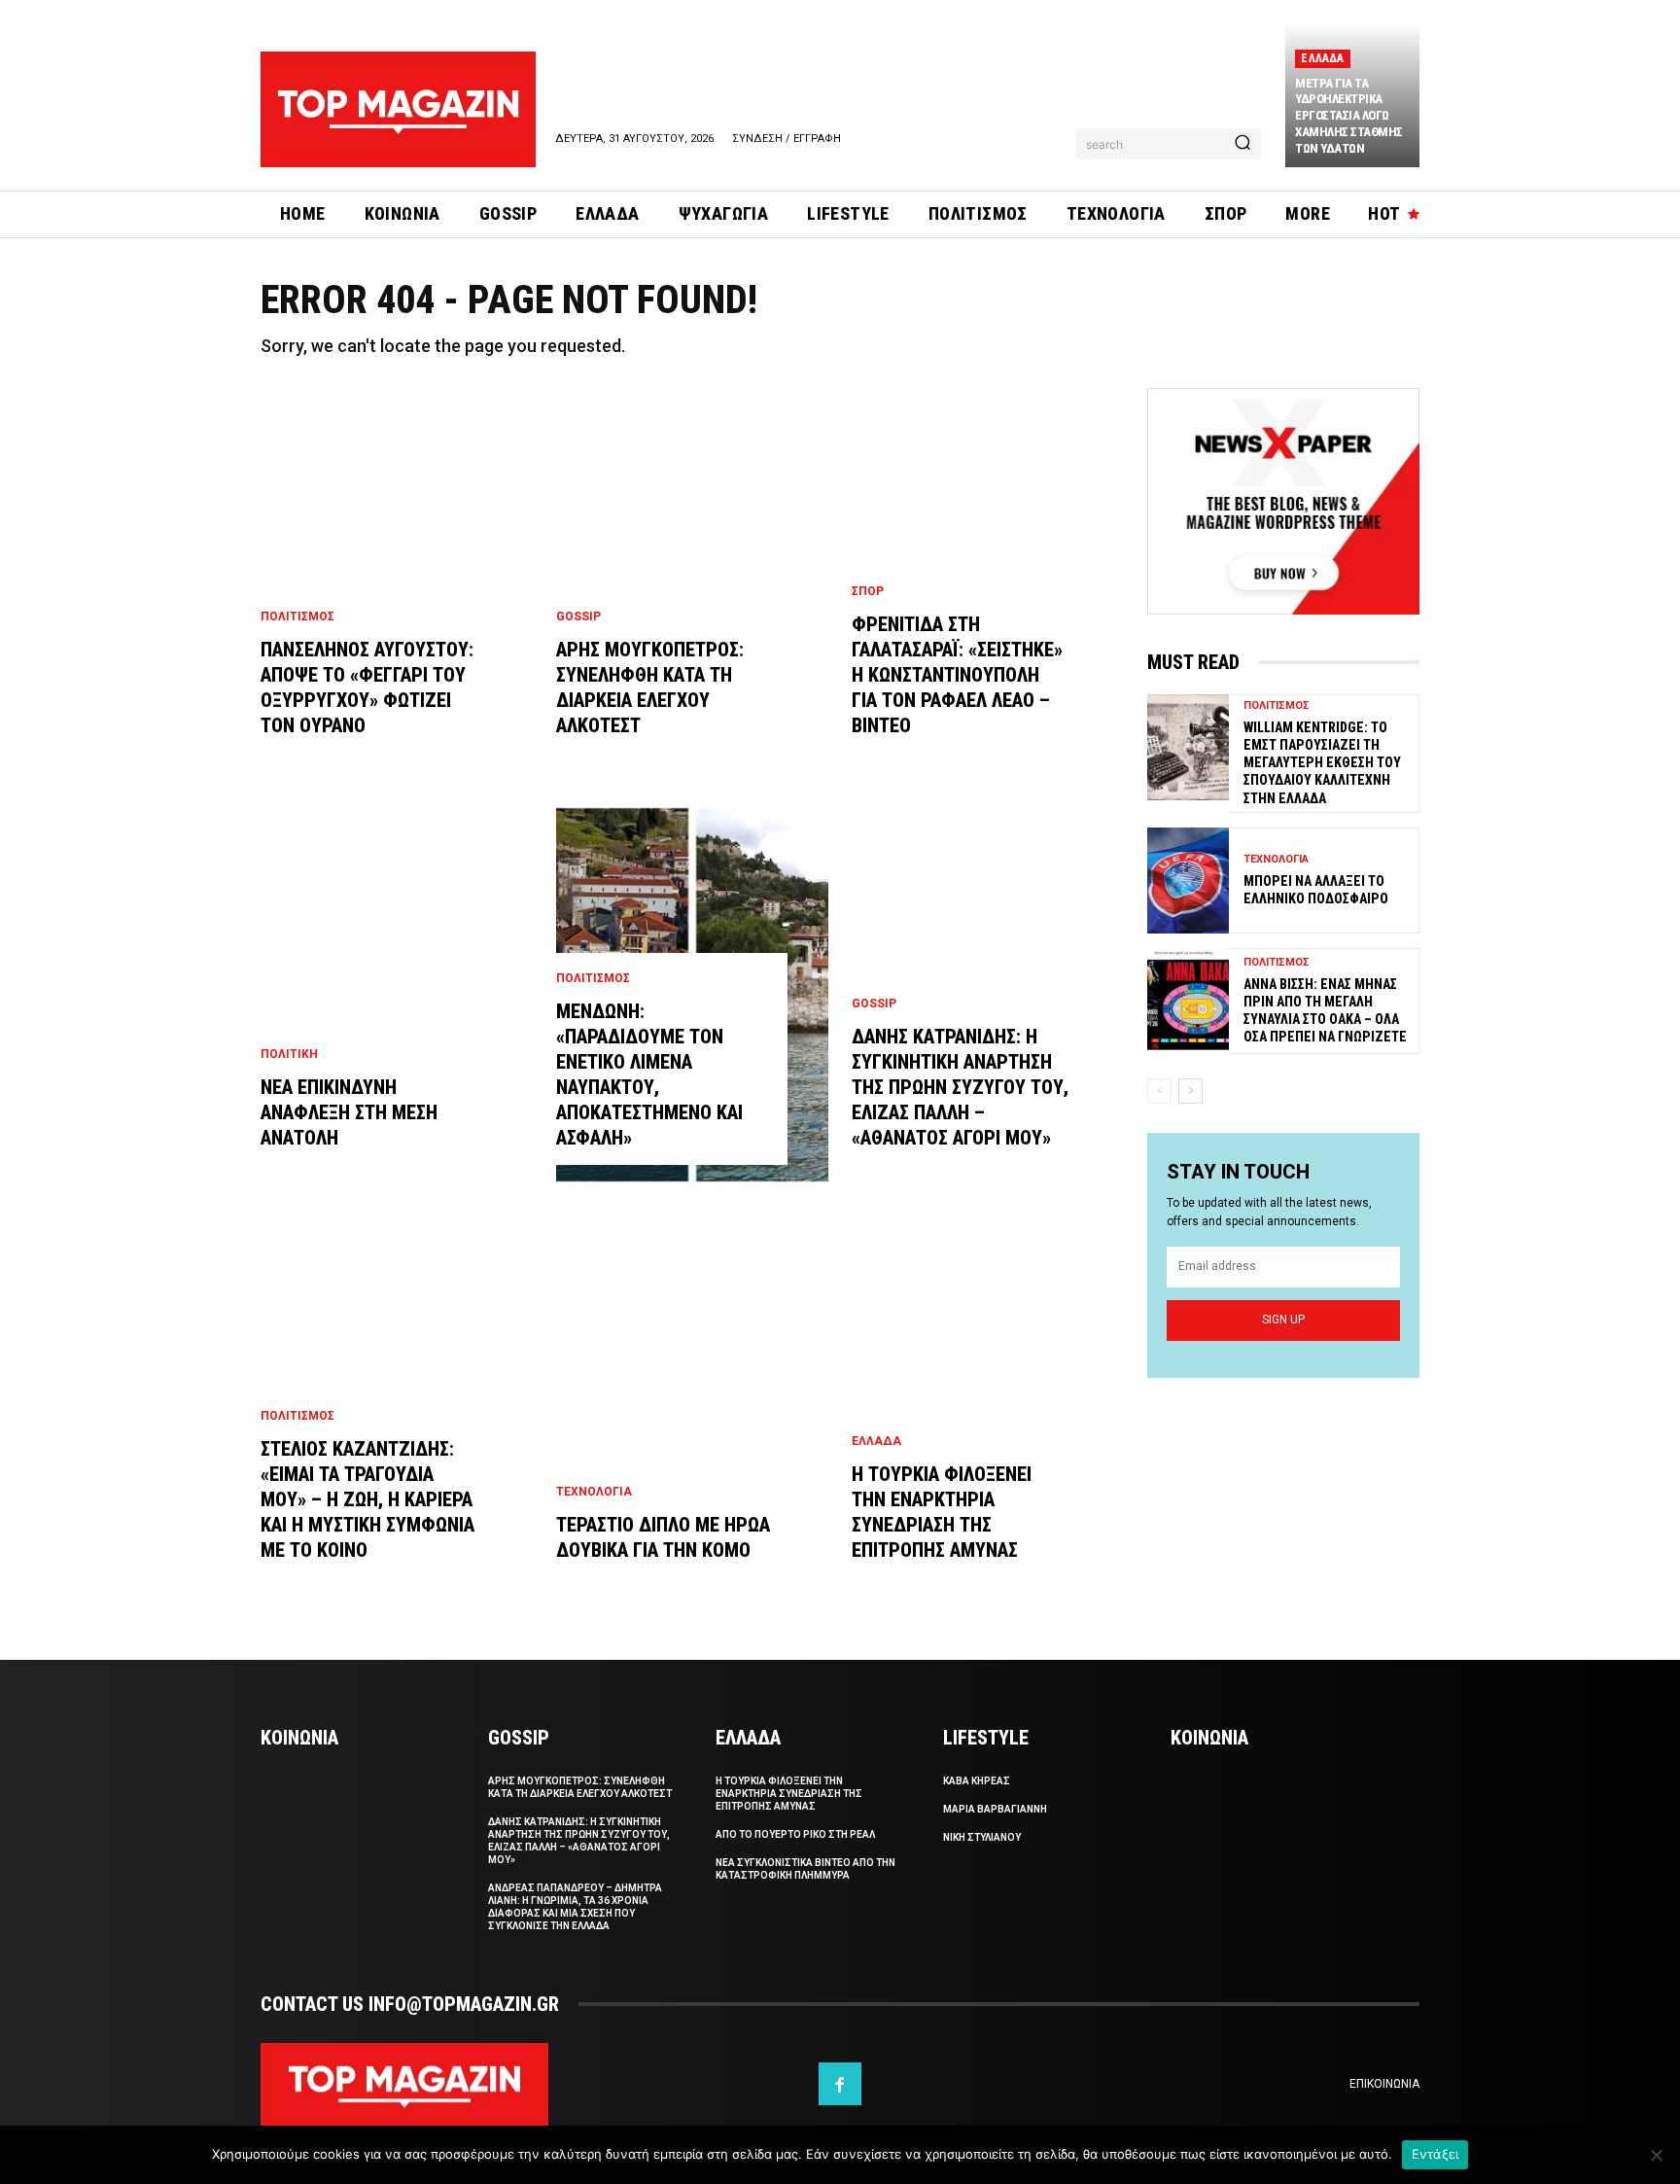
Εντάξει (1435, 2154)
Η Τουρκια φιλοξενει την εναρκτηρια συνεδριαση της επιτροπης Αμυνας (789, 1794)
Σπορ (868, 591)
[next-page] (1190, 1091)
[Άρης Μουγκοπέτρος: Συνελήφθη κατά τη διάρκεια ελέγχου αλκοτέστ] (692, 582)
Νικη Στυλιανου (982, 1837)
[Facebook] (840, 2084)
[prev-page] (1159, 1091)
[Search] (1242, 144)
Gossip (578, 616)
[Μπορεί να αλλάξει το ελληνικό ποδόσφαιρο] (1188, 881)
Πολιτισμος (297, 616)
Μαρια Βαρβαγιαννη (995, 1809)
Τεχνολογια (594, 1492)
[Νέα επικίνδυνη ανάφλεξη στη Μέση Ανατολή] (397, 995)
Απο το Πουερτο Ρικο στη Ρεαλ (795, 1834)
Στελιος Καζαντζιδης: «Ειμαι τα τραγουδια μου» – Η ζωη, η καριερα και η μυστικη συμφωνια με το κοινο (367, 1499)
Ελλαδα (1322, 58)
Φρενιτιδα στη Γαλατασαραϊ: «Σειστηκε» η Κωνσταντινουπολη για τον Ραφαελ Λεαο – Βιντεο (957, 675)
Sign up (1283, 1320)
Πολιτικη (289, 1054)
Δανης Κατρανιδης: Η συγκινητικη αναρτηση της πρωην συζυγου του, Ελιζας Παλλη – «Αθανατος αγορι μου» (960, 1087)
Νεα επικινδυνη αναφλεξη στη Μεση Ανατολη (349, 1112)
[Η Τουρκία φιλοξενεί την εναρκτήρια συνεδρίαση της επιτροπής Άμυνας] (988, 1407)
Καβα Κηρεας (977, 1781)
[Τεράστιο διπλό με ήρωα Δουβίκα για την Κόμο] (692, 1407)
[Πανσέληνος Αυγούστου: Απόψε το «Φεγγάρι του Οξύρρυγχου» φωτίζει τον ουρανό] (397, 582)
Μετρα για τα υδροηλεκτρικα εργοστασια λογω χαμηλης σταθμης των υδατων (1349, 116)
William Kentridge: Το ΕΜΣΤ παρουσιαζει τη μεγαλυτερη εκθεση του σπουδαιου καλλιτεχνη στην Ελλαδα (1322, 763)
